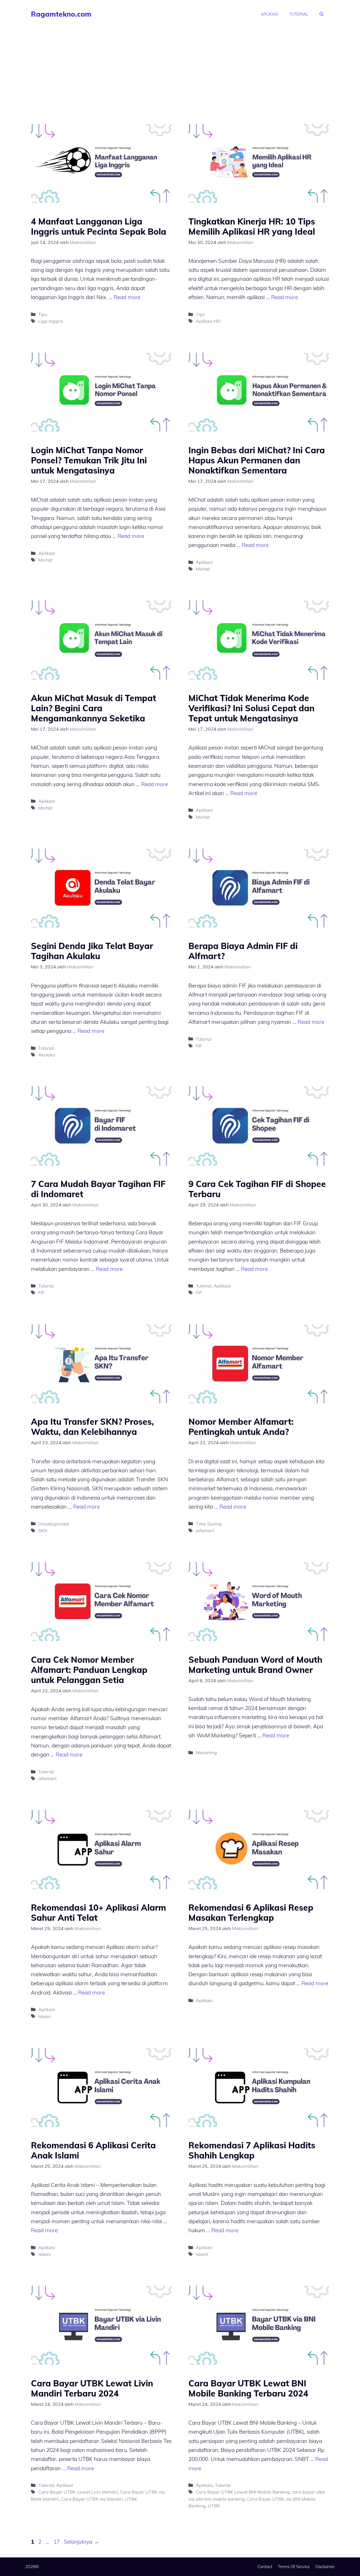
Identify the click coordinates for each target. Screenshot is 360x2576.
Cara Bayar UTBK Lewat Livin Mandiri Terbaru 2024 (92, 2388)
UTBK (131, 2499)
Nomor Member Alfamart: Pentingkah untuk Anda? (241, 1427)
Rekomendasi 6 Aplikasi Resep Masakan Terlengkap (251, 1913)
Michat (45, 560)
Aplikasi (270, 14)
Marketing (206, 1753)
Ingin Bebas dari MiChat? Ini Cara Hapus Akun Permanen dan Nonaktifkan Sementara (257, 460)
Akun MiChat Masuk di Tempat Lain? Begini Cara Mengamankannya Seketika (94, 708)
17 (57, 2542)
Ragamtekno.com (61, 14)
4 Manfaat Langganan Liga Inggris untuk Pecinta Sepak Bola (99, 226)
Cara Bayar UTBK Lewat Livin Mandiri (78, 2492)
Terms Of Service (294, 2567)
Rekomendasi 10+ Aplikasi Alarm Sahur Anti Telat (98, 1913)
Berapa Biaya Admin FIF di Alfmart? (243, 951)
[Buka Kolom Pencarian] (321, 14)
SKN (43, 1531)
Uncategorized (54, 1524)
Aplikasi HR (208, 321)
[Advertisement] (180, 70)
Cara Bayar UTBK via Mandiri (92, 2499)
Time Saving (209, 1524)
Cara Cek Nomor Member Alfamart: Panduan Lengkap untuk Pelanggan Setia (89, 1670)
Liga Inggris (51, 321)
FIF (199, 1046)
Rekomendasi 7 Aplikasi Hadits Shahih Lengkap (252, 2150)
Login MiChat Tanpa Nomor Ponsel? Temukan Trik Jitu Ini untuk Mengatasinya (89, 460)
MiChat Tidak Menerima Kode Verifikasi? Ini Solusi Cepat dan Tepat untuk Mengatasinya (251, 708)
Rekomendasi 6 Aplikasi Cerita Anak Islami (93, 2150)
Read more (127, 297)
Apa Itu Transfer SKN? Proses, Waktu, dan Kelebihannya (92, 1427)
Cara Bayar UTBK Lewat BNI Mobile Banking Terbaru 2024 (248, 2388)
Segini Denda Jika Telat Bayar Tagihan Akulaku (92, 951)
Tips (43, 314)
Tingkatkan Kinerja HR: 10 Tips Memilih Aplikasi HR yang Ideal (252, 226)
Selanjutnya (81, 2542)
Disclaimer (325, 2567)
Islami (44, 2016)
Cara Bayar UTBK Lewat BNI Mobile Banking (243, 2492)
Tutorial (299, 14)
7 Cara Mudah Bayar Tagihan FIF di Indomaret (98, 1189)
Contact (265, 2567)
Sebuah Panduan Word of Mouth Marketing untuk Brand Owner (255, 1665)
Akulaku (47, 1055)
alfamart (205, 1531)
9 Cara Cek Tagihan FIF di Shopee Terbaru (257, 1189)
